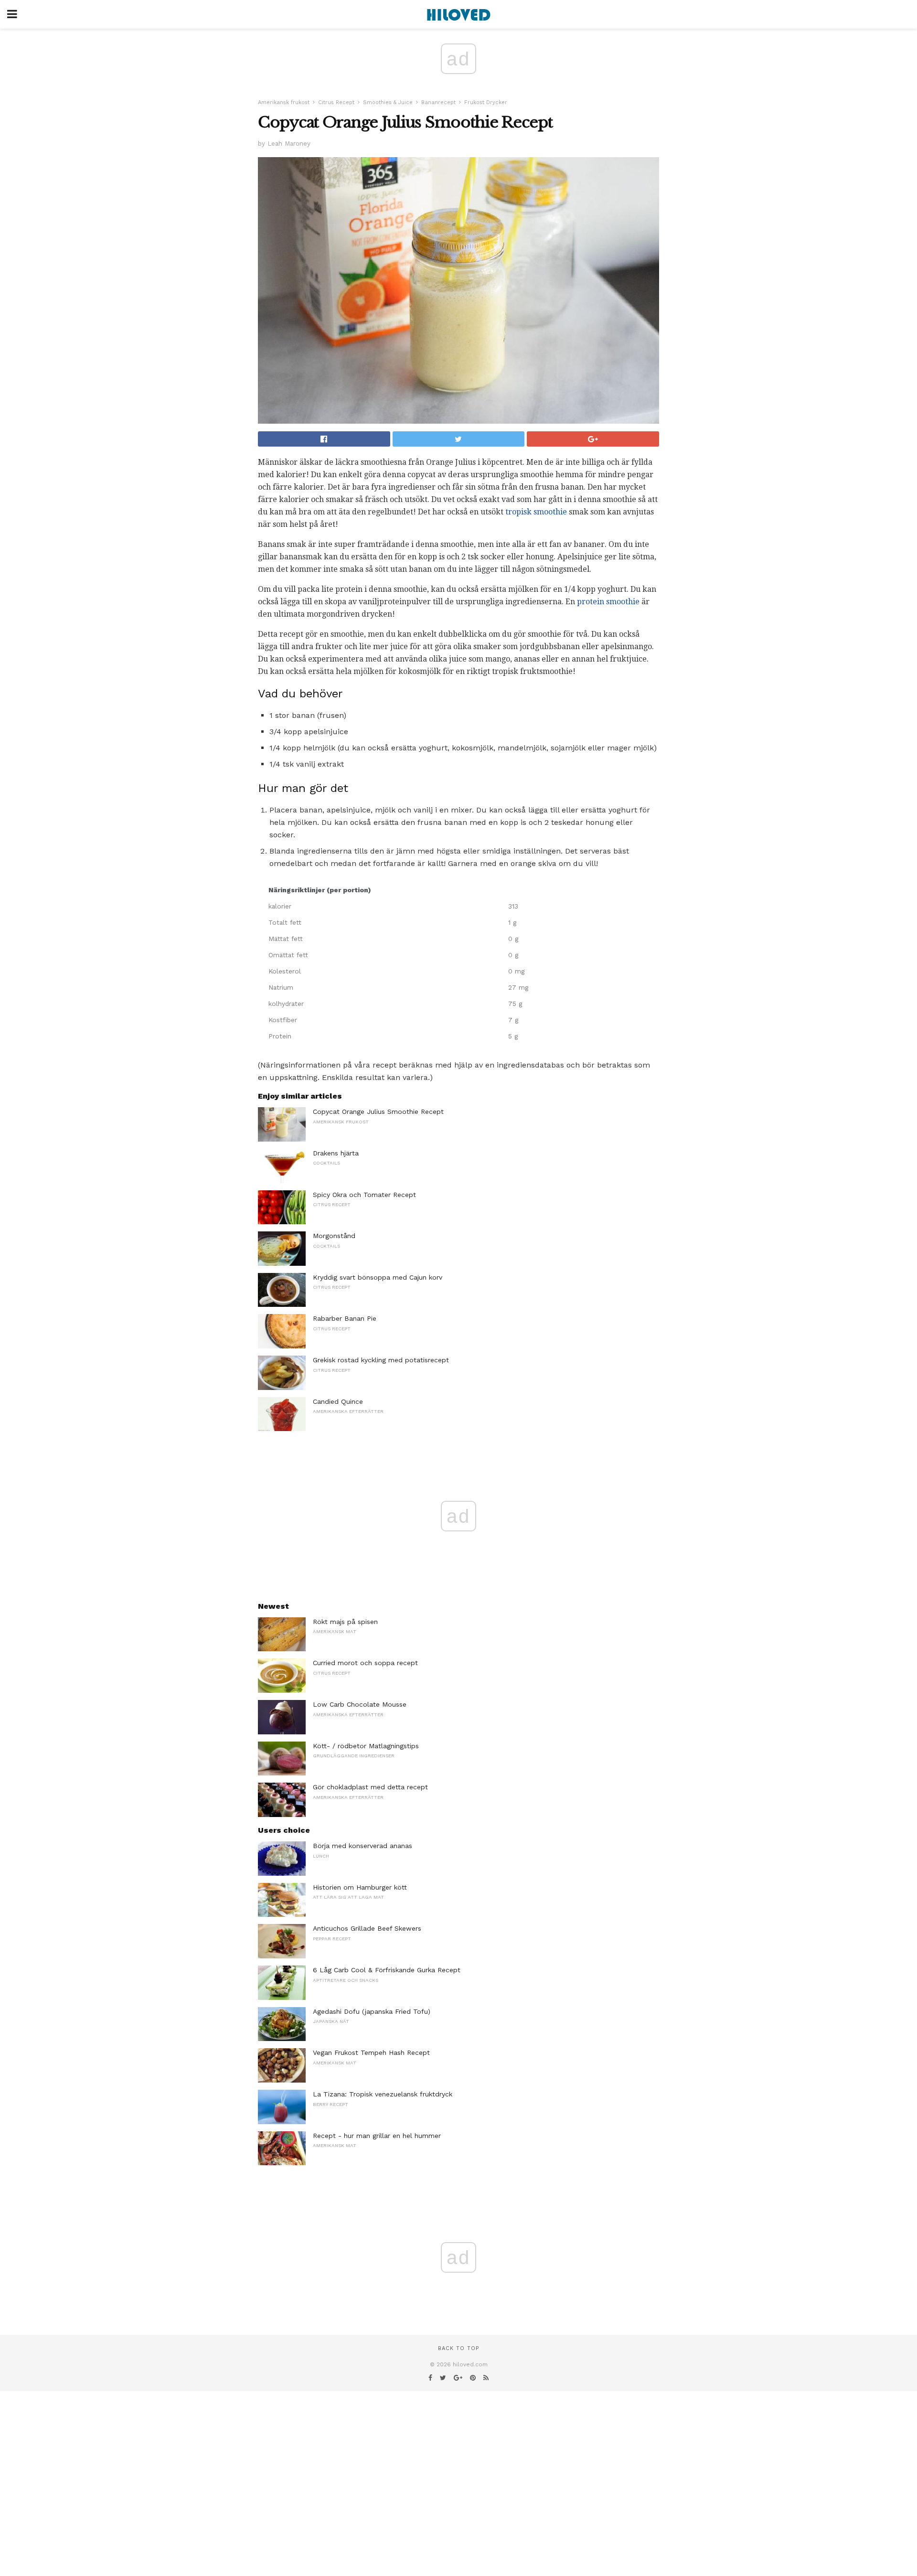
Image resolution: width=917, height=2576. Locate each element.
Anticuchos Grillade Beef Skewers (367, 1928)
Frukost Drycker (486, 102)
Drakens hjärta (336, 1153)
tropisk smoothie (536, 512)
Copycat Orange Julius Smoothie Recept (378, 1112)
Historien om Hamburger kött (360, 1887)
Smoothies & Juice (388, 102)
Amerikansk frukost (284, 102)
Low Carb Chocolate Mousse (360, 1704)
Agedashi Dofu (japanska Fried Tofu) (372, 2011)
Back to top (458, 2348)
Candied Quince (338, 1401)
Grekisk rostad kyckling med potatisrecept (381, 1360)
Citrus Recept (336, 102)
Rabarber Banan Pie (345, 1318)
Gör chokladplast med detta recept (370, 1787)
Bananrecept (438, 102)
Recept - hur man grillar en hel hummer (377, 2136)
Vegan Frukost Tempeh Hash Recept (371, 2052)
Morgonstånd (334, 1236)
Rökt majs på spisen (345, 1622)
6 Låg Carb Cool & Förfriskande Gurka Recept (387, 1970)
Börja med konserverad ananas (363, 1846)
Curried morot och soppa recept (365, 1663)
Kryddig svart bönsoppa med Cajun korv (378, 1277)
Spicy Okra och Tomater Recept (364, 1195)
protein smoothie (608, 602)
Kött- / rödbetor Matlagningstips (366, 1746)
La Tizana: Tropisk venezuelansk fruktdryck (383, 2094)
